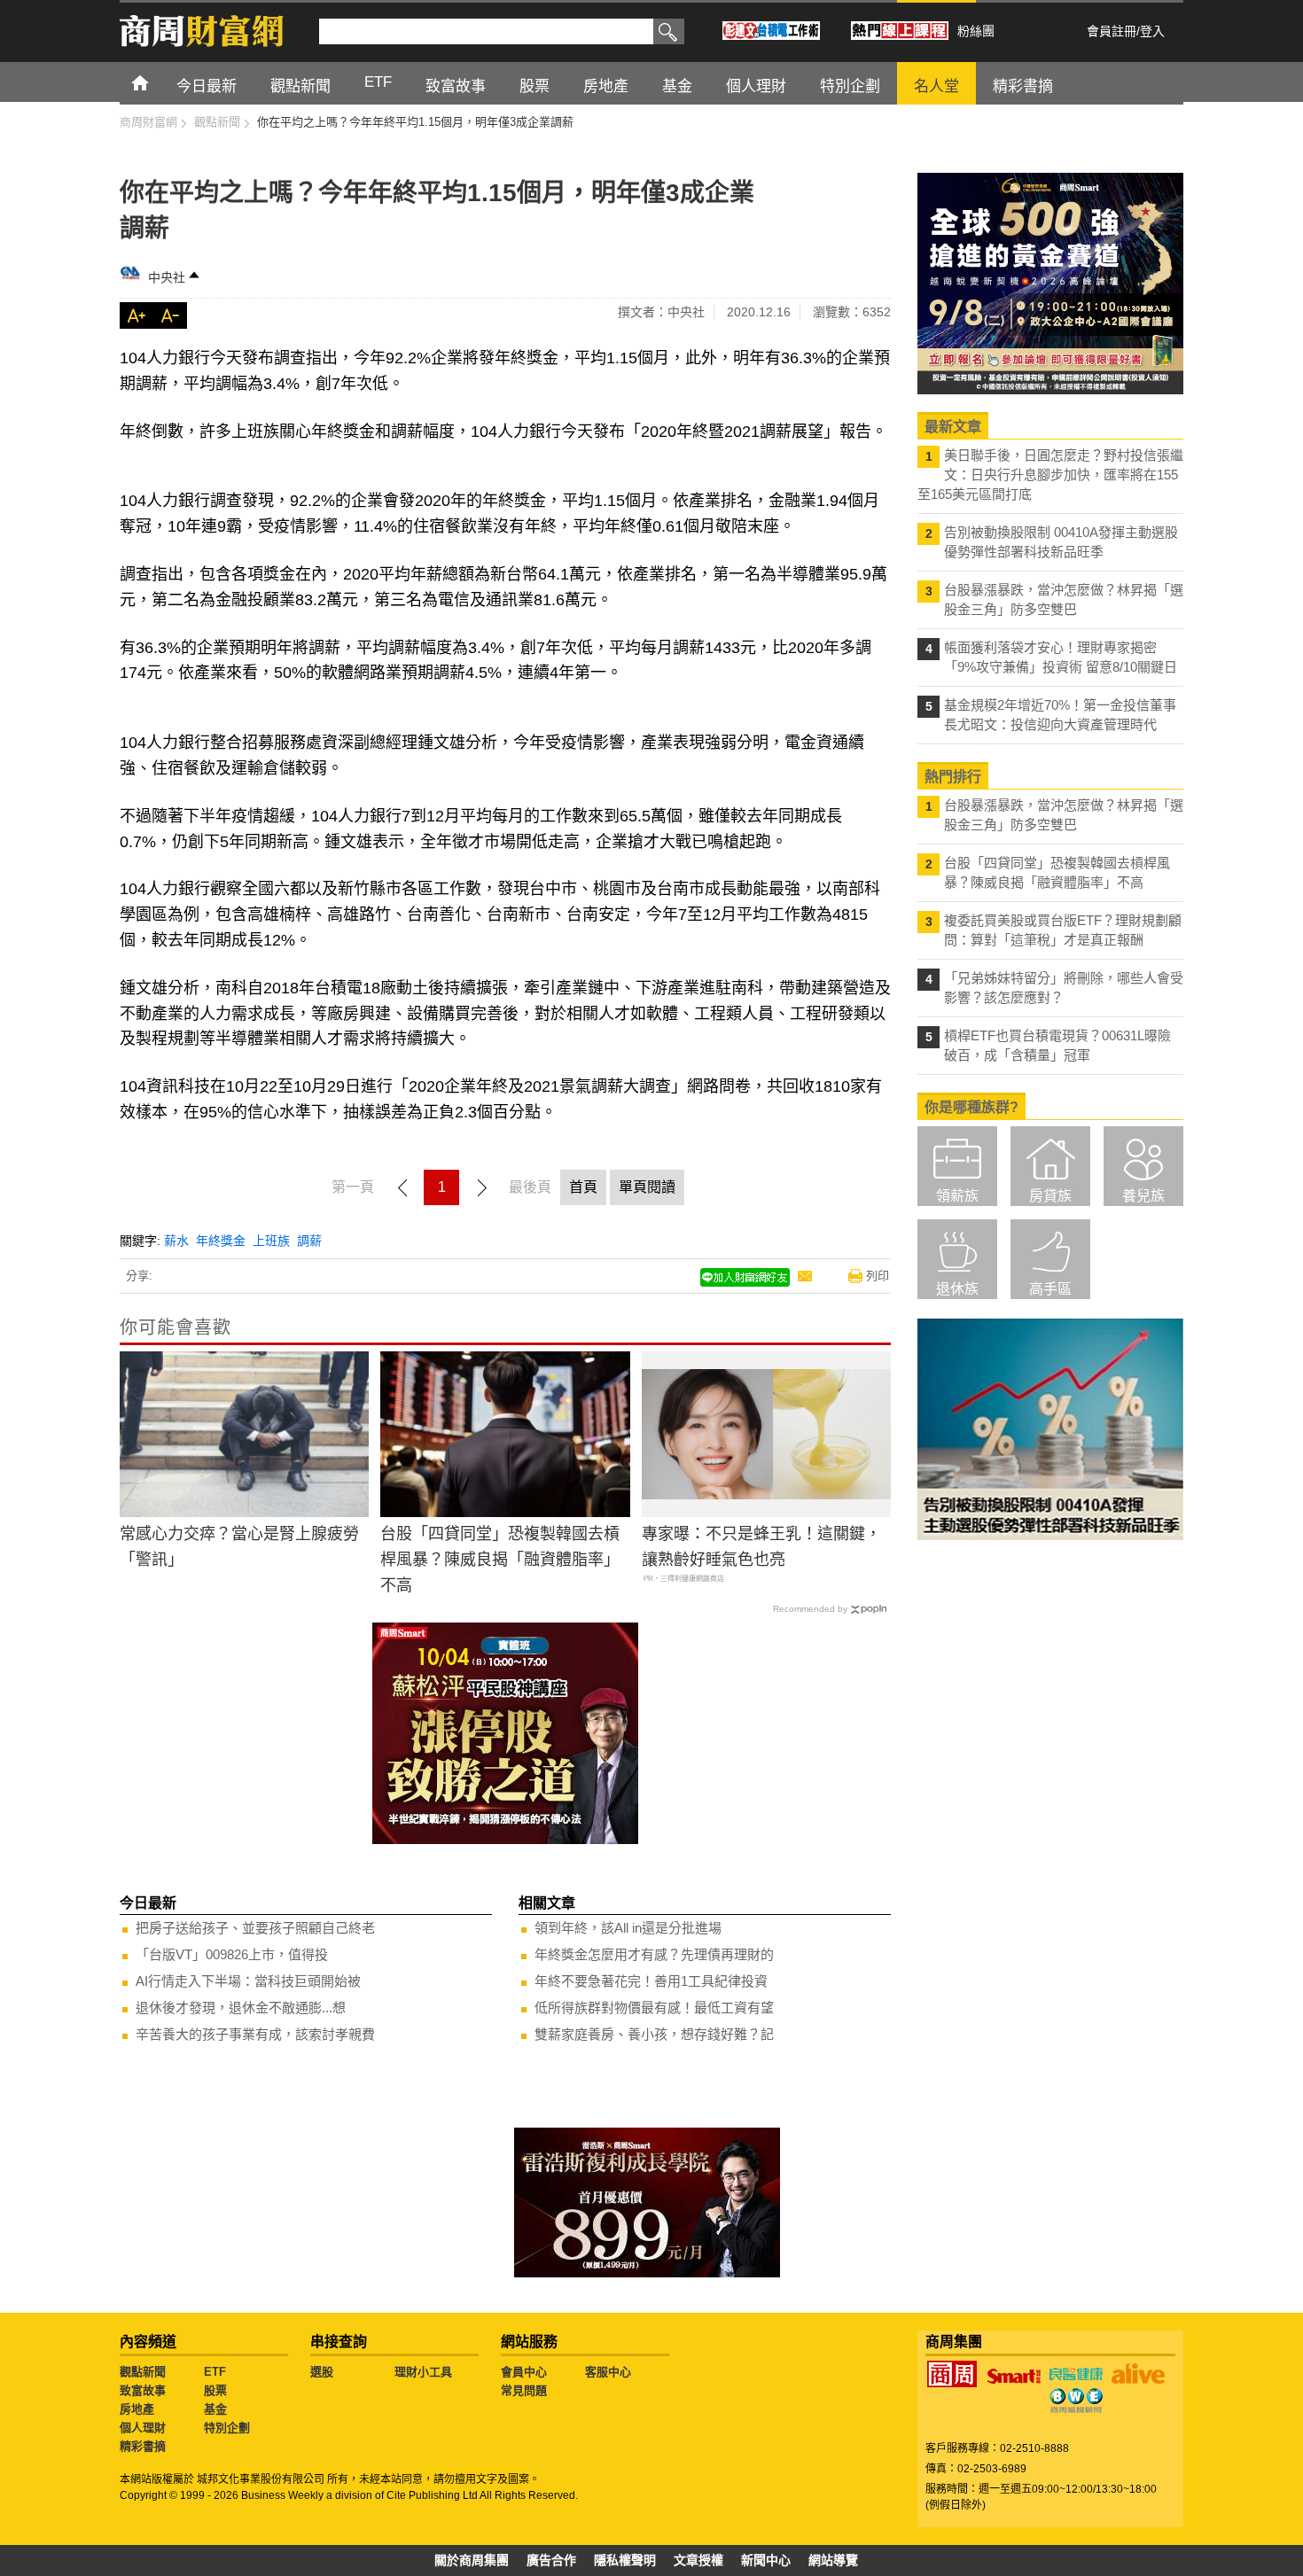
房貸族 (1050, 1196)
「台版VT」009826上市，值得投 (232, 1954)
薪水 (176, 1241)
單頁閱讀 (647, 1187)
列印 (878, 1276)
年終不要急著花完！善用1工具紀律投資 (651, 1981)
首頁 (156, 82)
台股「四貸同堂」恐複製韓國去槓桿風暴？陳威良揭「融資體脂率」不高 (500, 1560)
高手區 (1050, 1289)
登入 (1152, 31)
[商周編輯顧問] (1076, 2401)
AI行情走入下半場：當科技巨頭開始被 (248, 1981)
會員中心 (524, 2372)
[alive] (1138, 2374)
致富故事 (143, 2390)
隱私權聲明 (625, 2560)
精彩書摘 (143, 2446)
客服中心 (608, 2372)
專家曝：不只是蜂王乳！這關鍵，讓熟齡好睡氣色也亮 (761, 1547)
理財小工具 (423, 2372)
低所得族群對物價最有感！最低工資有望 (654, 2008)
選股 (322, 2372)
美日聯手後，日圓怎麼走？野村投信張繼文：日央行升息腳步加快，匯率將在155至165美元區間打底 (1050, 475)
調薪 (309, 1241)
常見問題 (524, 2390)
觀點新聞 (143, 2372)
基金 (215, 2409)
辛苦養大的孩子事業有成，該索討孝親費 (255, 2034)
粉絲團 (976, 31)
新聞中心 (766, 2560)
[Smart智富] (1014, 2377)
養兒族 (1143, 1196)
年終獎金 (221, 1241)
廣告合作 (551, 2560)
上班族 (271, 1241)
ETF (215, 2372)
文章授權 (698, 2560)
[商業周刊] (952, 2374)
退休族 (957, 1289)
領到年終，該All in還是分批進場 (628, 1928)
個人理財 (143, 2428)
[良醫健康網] (1076, 2374)
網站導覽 (833, 2560)
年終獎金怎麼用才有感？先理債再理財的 (654, 1954)
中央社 (167, 277)
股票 (215, 2390)
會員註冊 (1112, 31)
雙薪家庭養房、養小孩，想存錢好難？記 (654, 2034)
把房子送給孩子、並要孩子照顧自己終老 (255, 1928)
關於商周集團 (472, 2560)
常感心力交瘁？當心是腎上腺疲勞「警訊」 (239, 1547)
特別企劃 (227, 2428)
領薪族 (957, 1196)
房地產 (137, 2409)
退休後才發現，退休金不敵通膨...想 (241, 2008)
